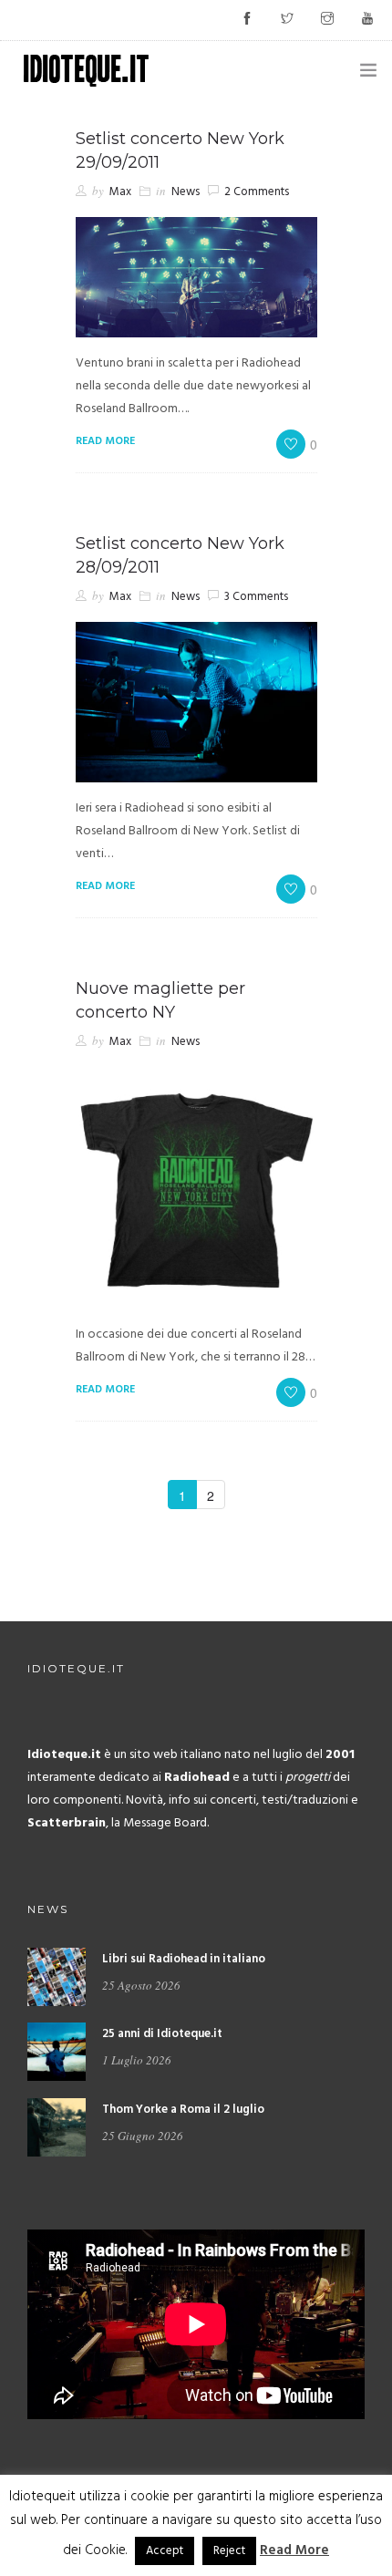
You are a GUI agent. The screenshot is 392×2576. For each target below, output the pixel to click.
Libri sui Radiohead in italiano (184, 1959)
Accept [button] (165, 2551)
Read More (294, 2550)
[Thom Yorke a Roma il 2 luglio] (57, 2127)
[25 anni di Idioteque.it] (57, 2052)
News (186, 192)
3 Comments (256, 597)
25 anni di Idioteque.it (162, 2034)
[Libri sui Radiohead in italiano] (57, 1977)
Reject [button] (229, 2551)
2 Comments (257, 192)
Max (120, 192)
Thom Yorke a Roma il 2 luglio (183, 2110)
